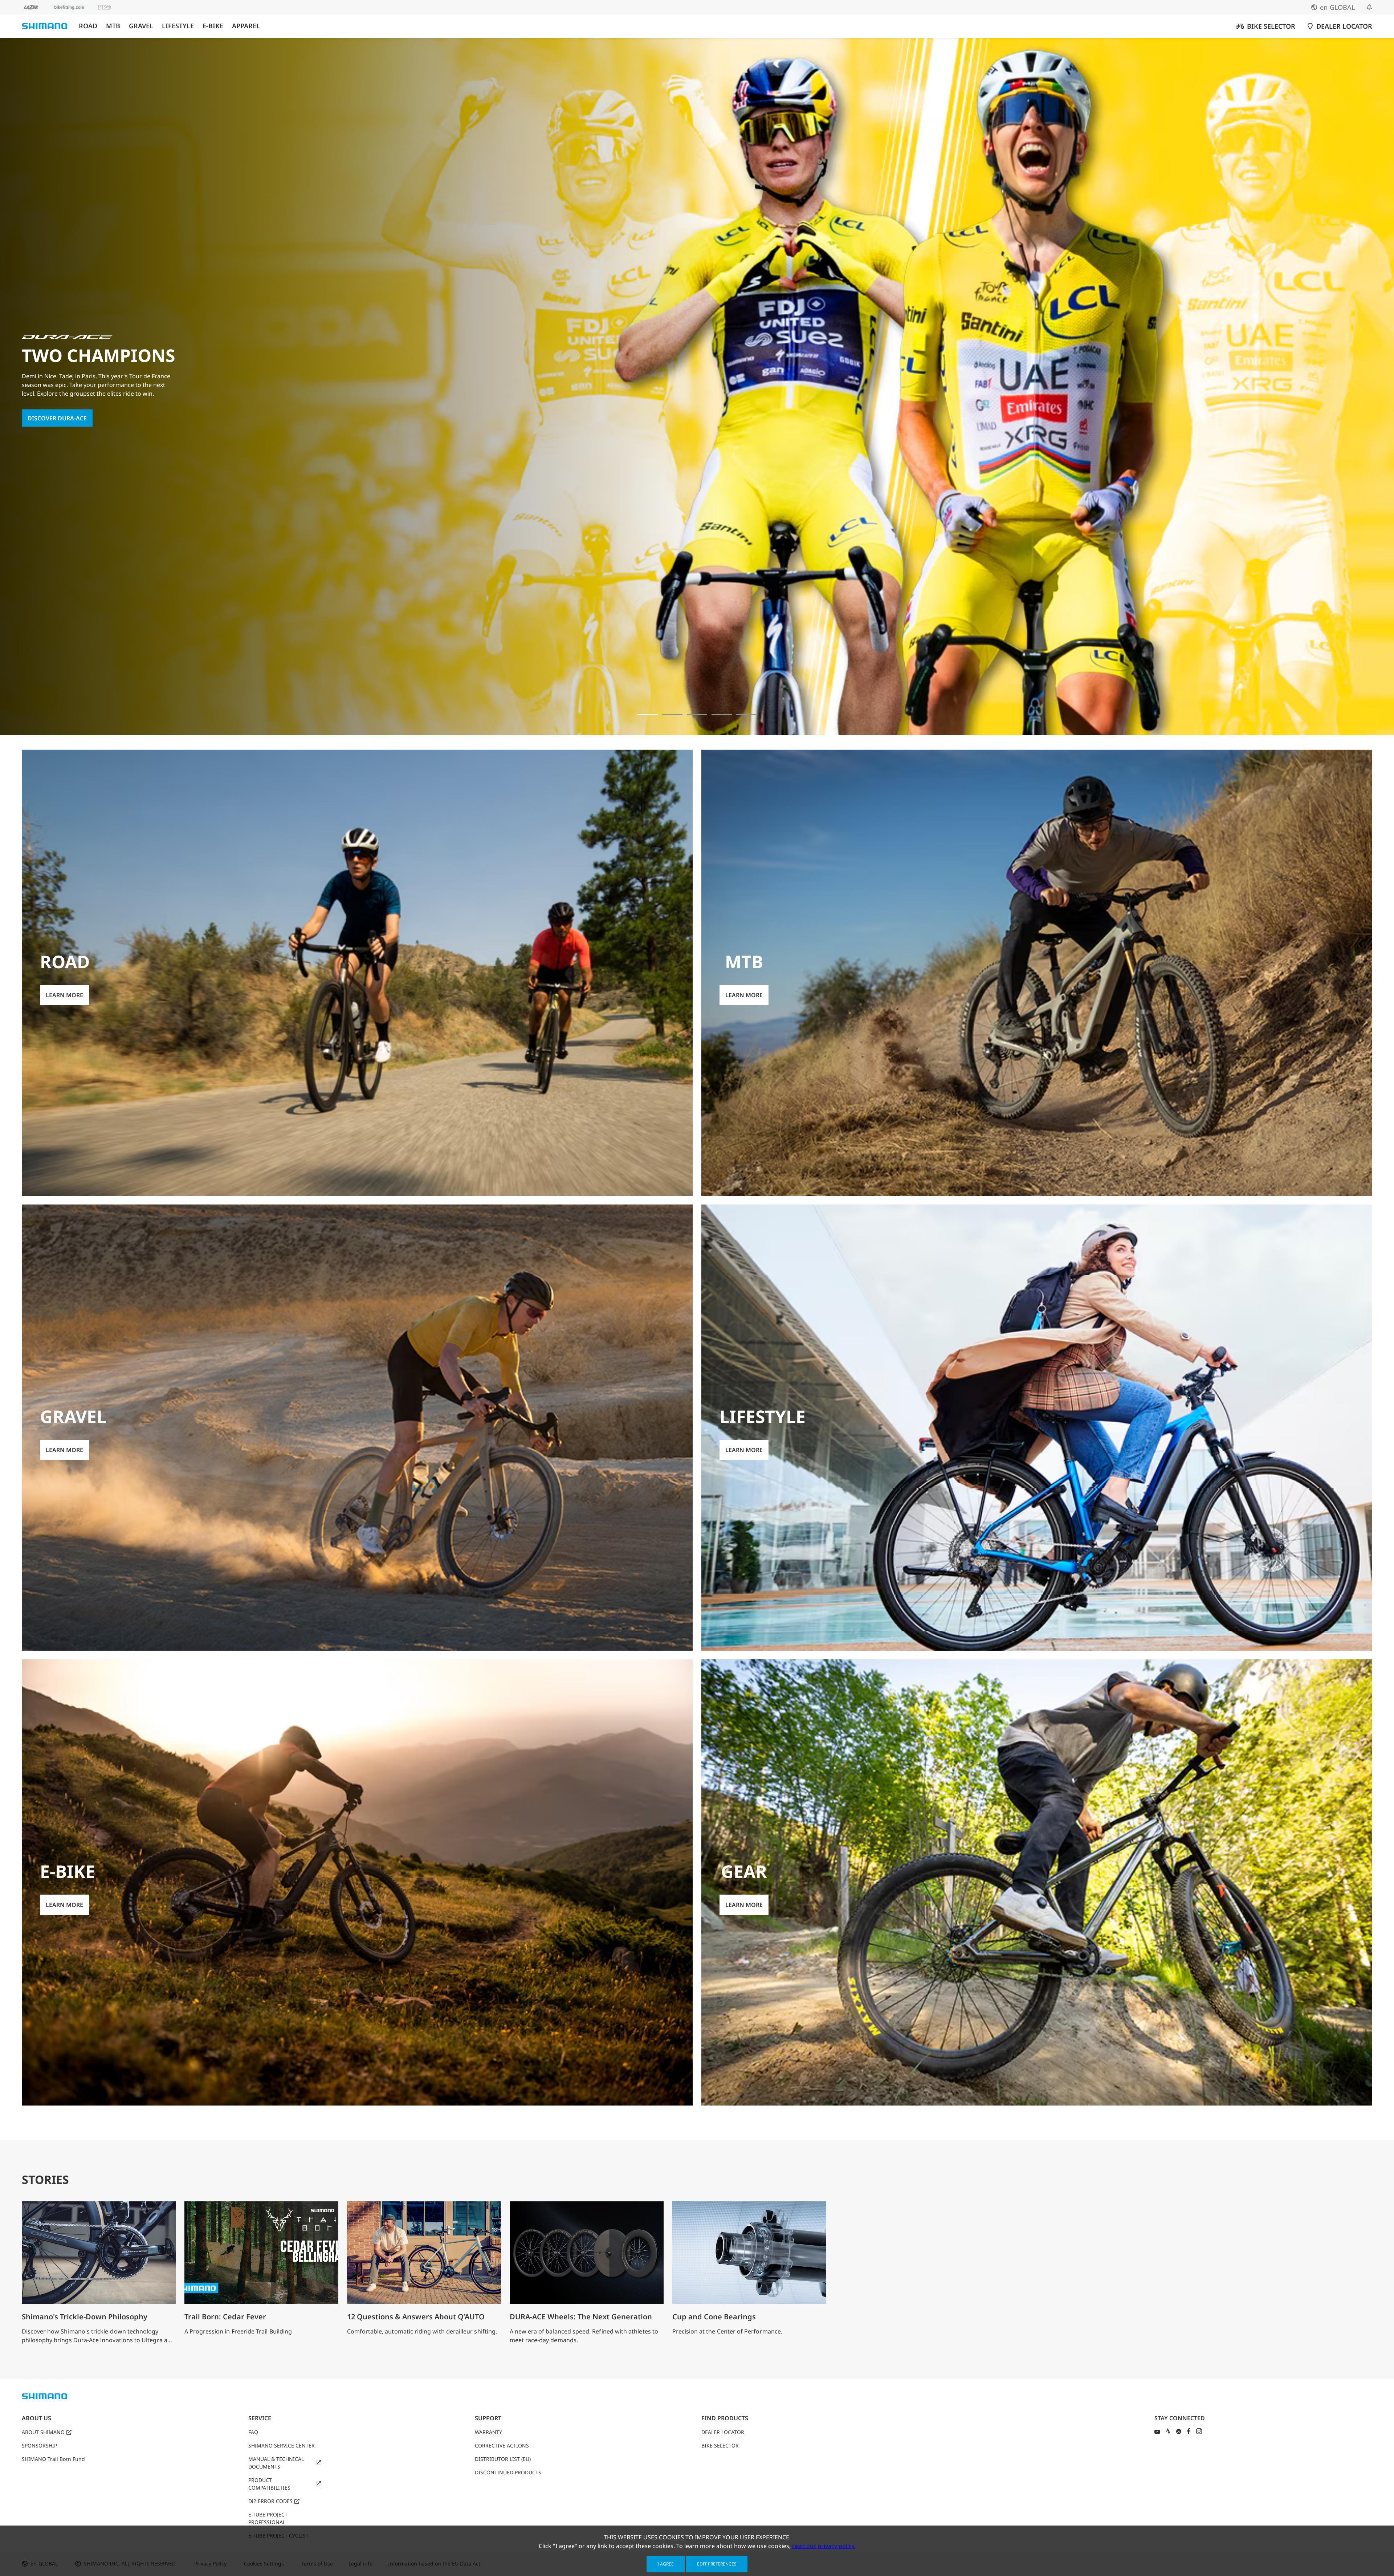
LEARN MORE (46, 429)
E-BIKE (213, 26)
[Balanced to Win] (672, 714)
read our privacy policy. (824, 2546)
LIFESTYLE (178, 26)
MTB (113, 26)
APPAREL (246, 26)
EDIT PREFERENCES (717, 2564)
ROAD (88, 26)
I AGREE (666, 2564)
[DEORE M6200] (722, 714)
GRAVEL (141, 26)
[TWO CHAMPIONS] (648, 714)
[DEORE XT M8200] (697, 714)
